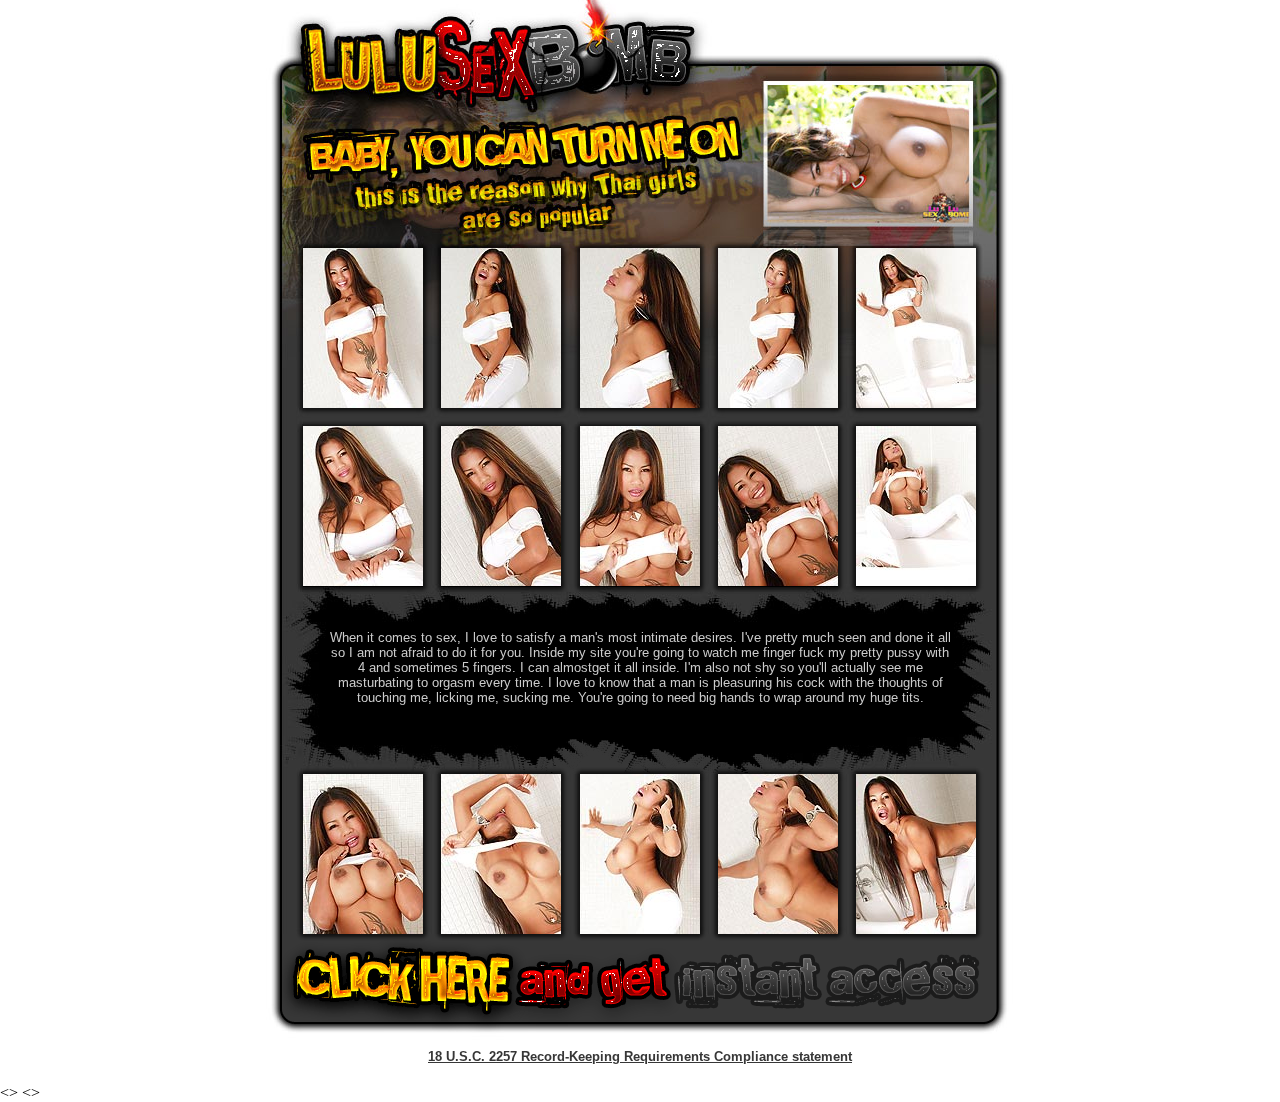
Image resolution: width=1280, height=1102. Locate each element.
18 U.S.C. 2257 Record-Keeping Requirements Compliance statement (640, 1056)
